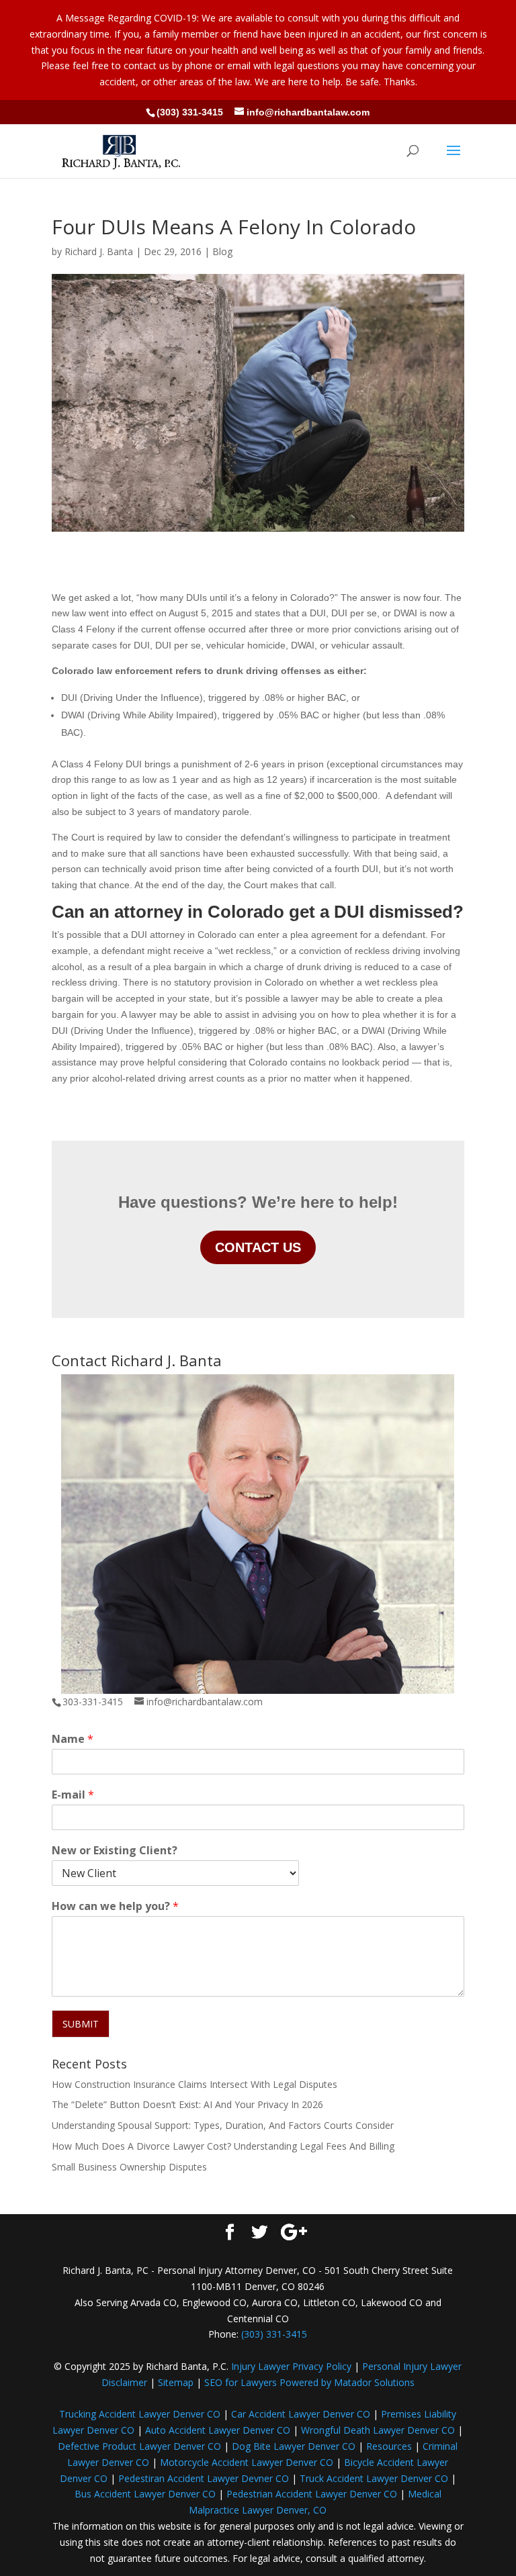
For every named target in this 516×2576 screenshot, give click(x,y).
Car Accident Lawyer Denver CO (301, 2414)
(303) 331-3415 (190, 112)
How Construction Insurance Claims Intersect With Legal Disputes (195, 2084)
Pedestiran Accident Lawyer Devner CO (204, 2478)
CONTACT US (258, 1247)
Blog (222, 251)
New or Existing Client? (115, 1851)
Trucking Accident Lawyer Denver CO (140, 2414)
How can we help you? (115, 1906)
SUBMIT (81, 2024)
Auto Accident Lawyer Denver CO (218, 2430)
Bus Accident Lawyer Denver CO (145, 2494)
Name (73, 1739)
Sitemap (176, 2382)
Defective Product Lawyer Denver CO (139, 2446)
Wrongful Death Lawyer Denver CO (378, 2430)
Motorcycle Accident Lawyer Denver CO (247, 2462)
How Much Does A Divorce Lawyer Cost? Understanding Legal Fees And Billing (223, 2146)
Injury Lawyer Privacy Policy (291, 2366)
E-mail (73, 1795)
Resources (389, 2446)
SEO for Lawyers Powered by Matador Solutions (309, 2382)
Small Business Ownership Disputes (129, 2167)
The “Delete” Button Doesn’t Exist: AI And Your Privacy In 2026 (187, 2104)
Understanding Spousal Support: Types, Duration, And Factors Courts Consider (223, 2125)
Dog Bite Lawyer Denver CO (294, 2446)
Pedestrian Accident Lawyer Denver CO (312, 2494)
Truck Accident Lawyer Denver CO (374, 2478)
